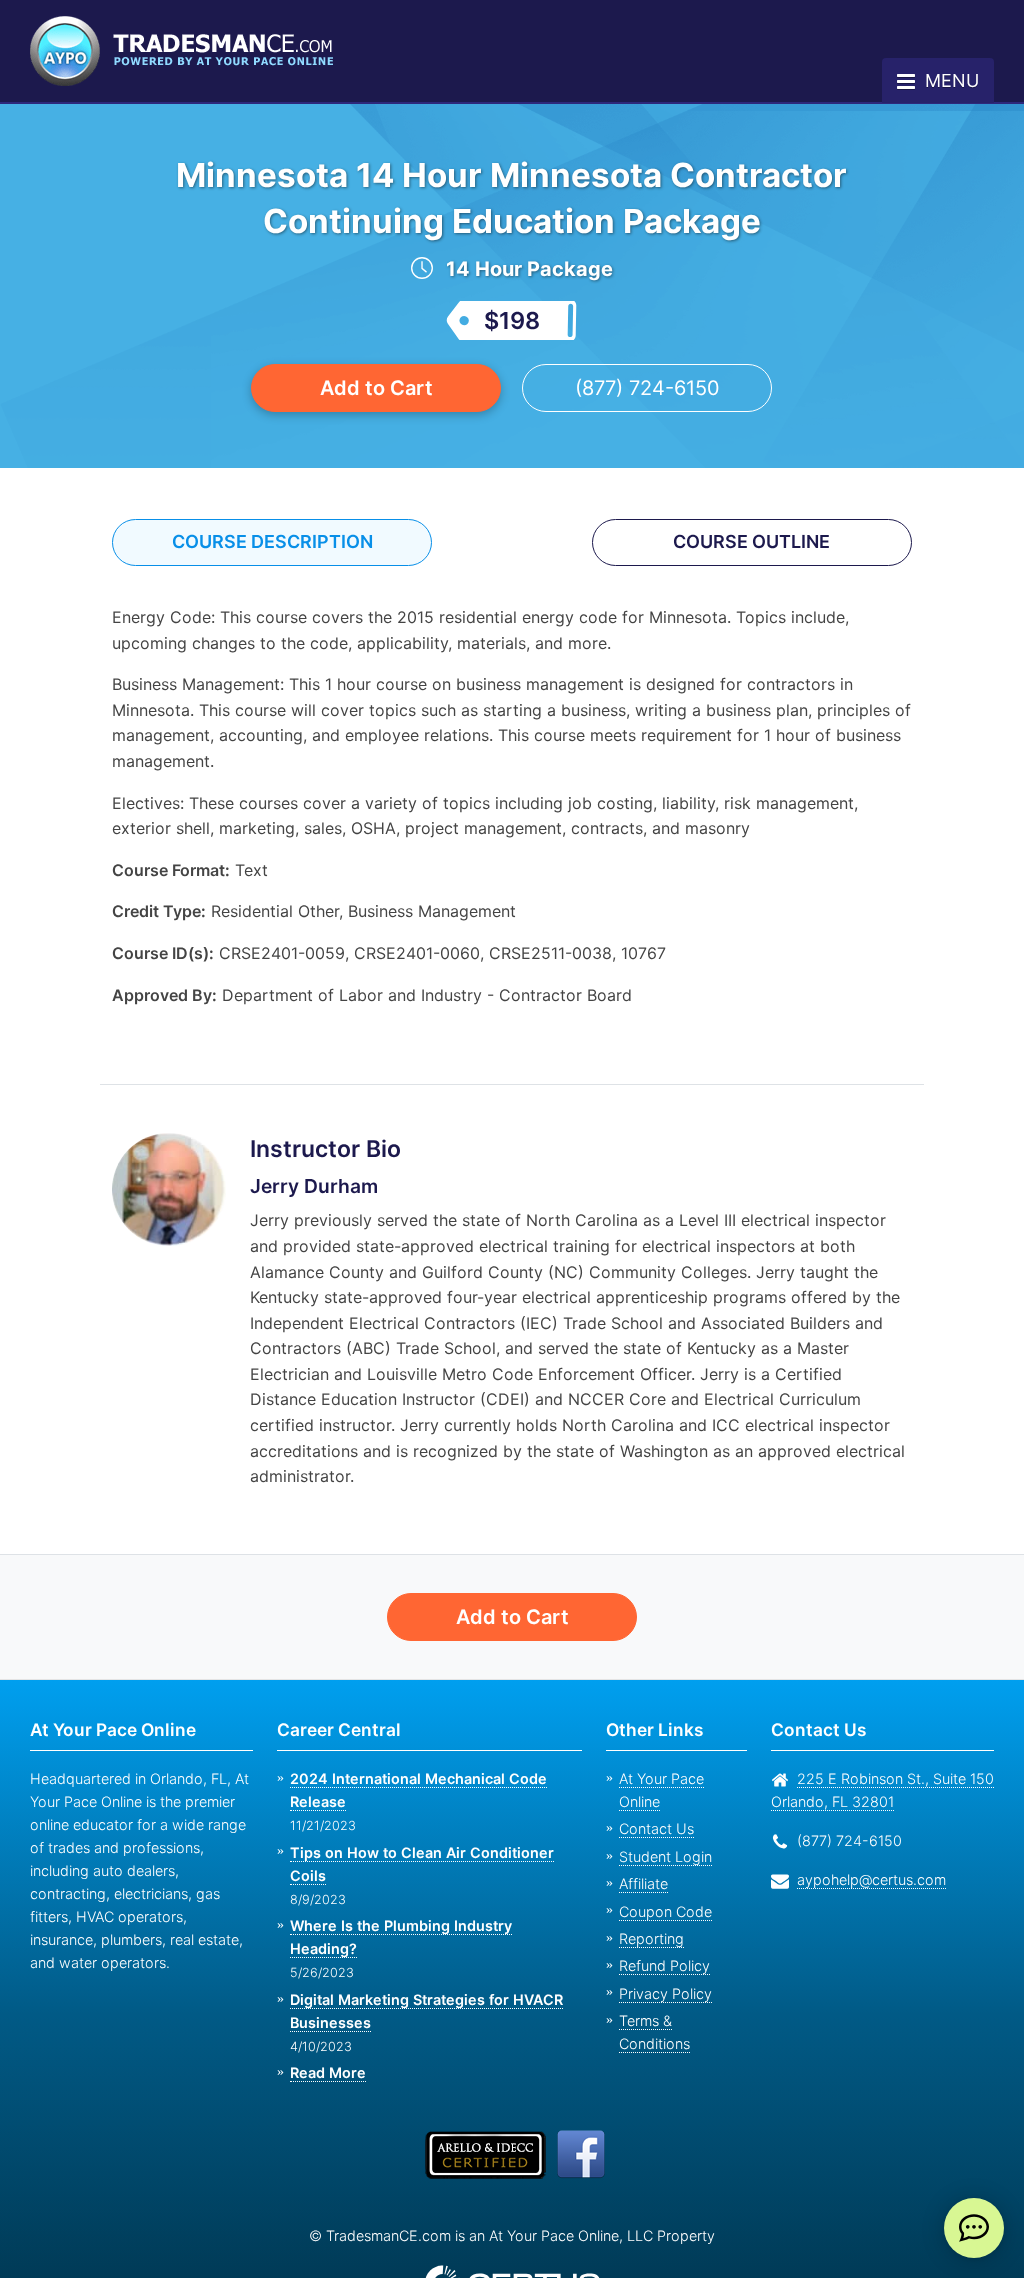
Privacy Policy (665, 1993)
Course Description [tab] (272, 541)
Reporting (651, 1938)
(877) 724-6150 (647, 388)
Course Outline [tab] (751, 541)
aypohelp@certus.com (871, 1879)
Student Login (665, 1856)
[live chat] (974, 2228)
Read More (328, 2072)
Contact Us (656, 1828)
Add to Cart (376, 388)
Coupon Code (665, 1911)
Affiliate (643, 1883)
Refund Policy (664, 1965)
